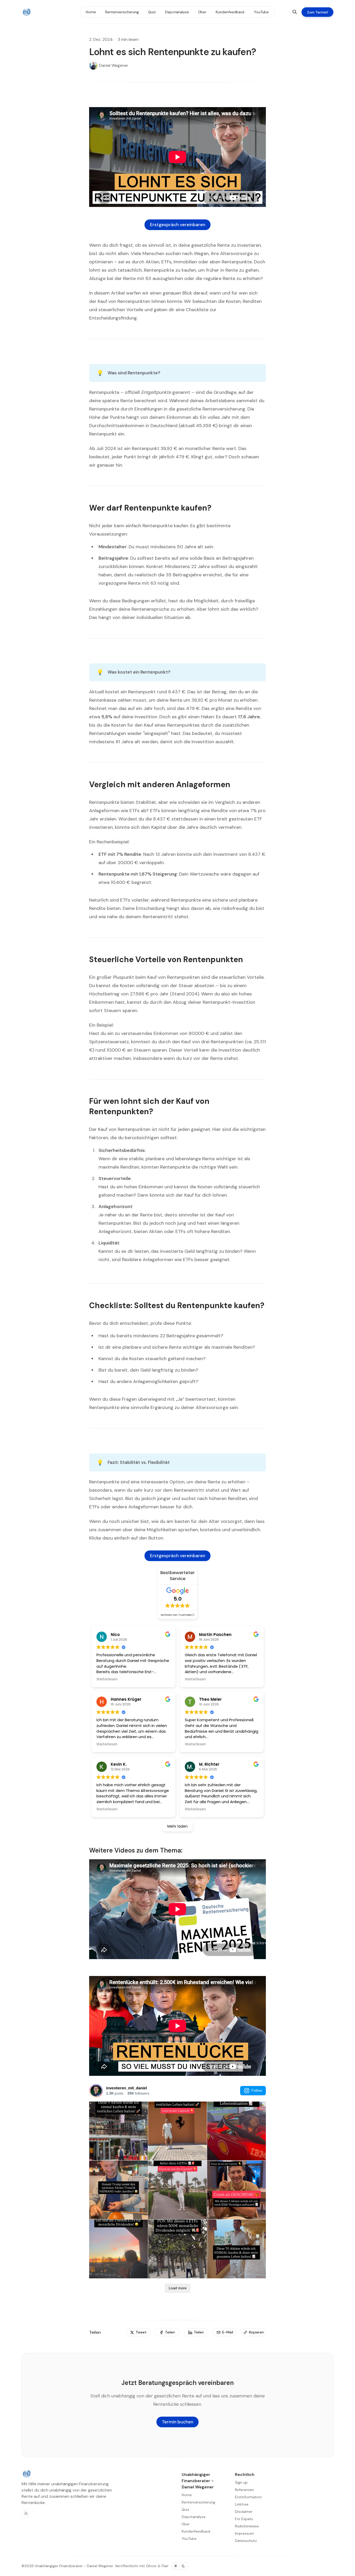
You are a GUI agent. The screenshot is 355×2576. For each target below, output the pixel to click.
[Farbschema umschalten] (180, 2566)
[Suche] (295, 12)
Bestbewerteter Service (177, 1576)
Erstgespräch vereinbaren (178, 225)
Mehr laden (177, 1826)
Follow (257, 2090)
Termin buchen (178, 2422)
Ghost (151, 2566)
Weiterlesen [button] (107, 1679)
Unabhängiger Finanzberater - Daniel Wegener (74, 2566)
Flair (165, 2566)
